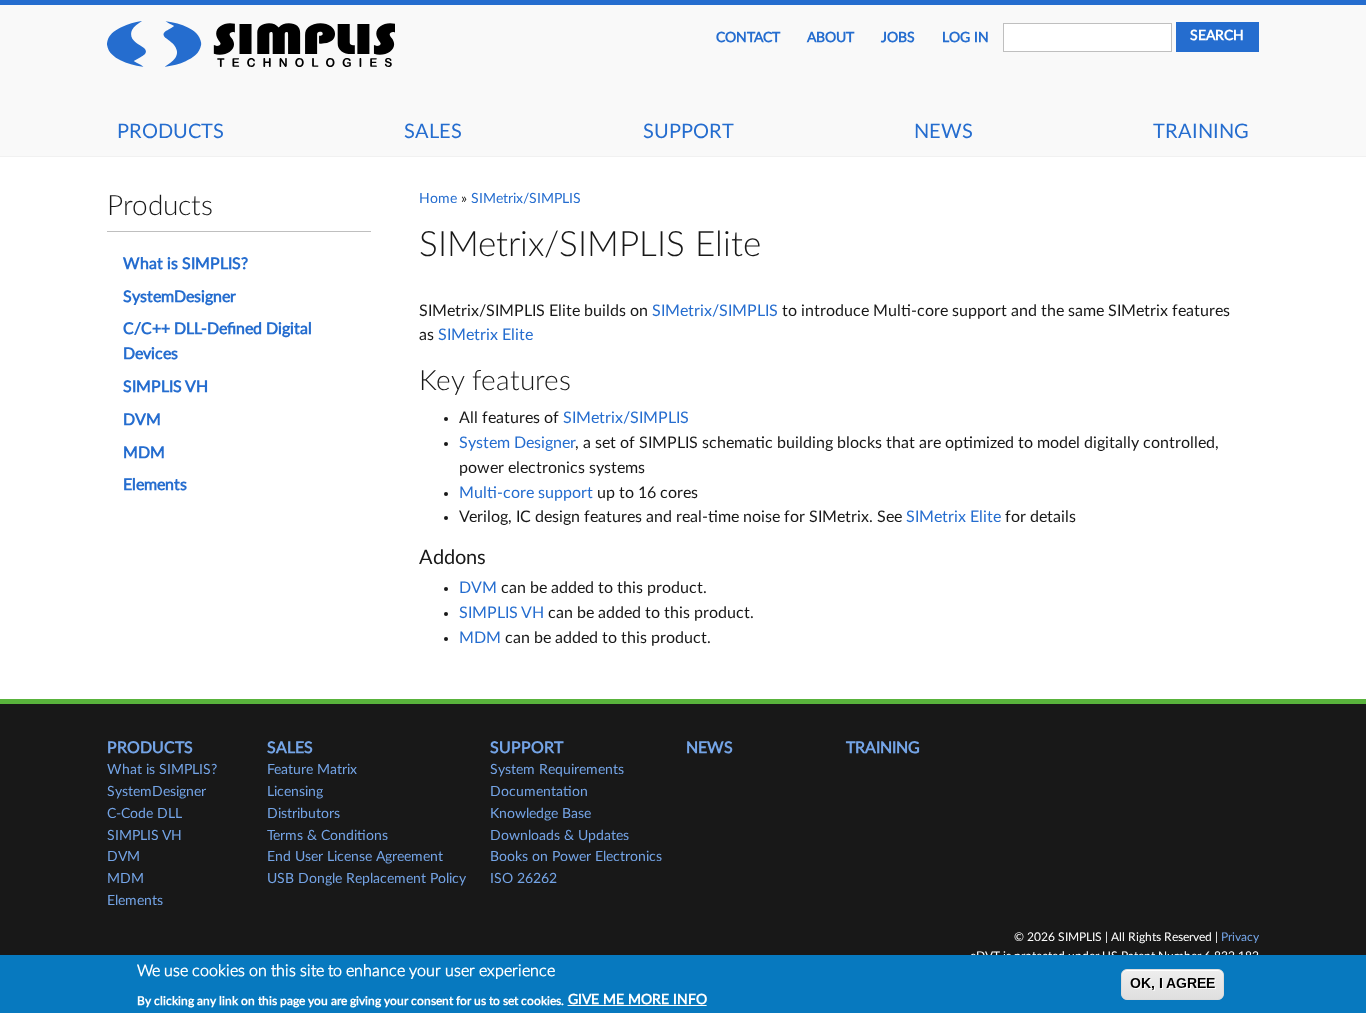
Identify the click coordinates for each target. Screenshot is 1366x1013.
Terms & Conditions (327, 836)
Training (1201, 132)
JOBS (898, 38)
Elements (155, 485)
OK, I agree (1172, 984)
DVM (478, 588)
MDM (480, 638)
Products (170, 132)
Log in (965, 38)
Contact (748, 38)
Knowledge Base (540, 814)
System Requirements (557, 770)
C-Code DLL (144, 814)
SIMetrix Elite (485, 335)
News (943, 132)
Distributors (303, 814)
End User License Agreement (355, 857)
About (830, 38)
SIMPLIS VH (501, 613)
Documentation (539, 792)
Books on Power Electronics (576, 857)
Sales (433, 132)
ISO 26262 (523, 879)
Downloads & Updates (559, 836)
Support (688, 132)
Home (438, 199)
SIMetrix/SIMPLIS (526, 199)
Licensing (295, 792)
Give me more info (637, 1000)
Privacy (1240, 937)
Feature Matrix (312, 770)
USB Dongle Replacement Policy (366, 879)
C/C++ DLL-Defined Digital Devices (217, 341)
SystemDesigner (179, 297)
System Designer (517, 443)
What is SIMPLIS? (185, 264)
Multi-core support (526, 493)
